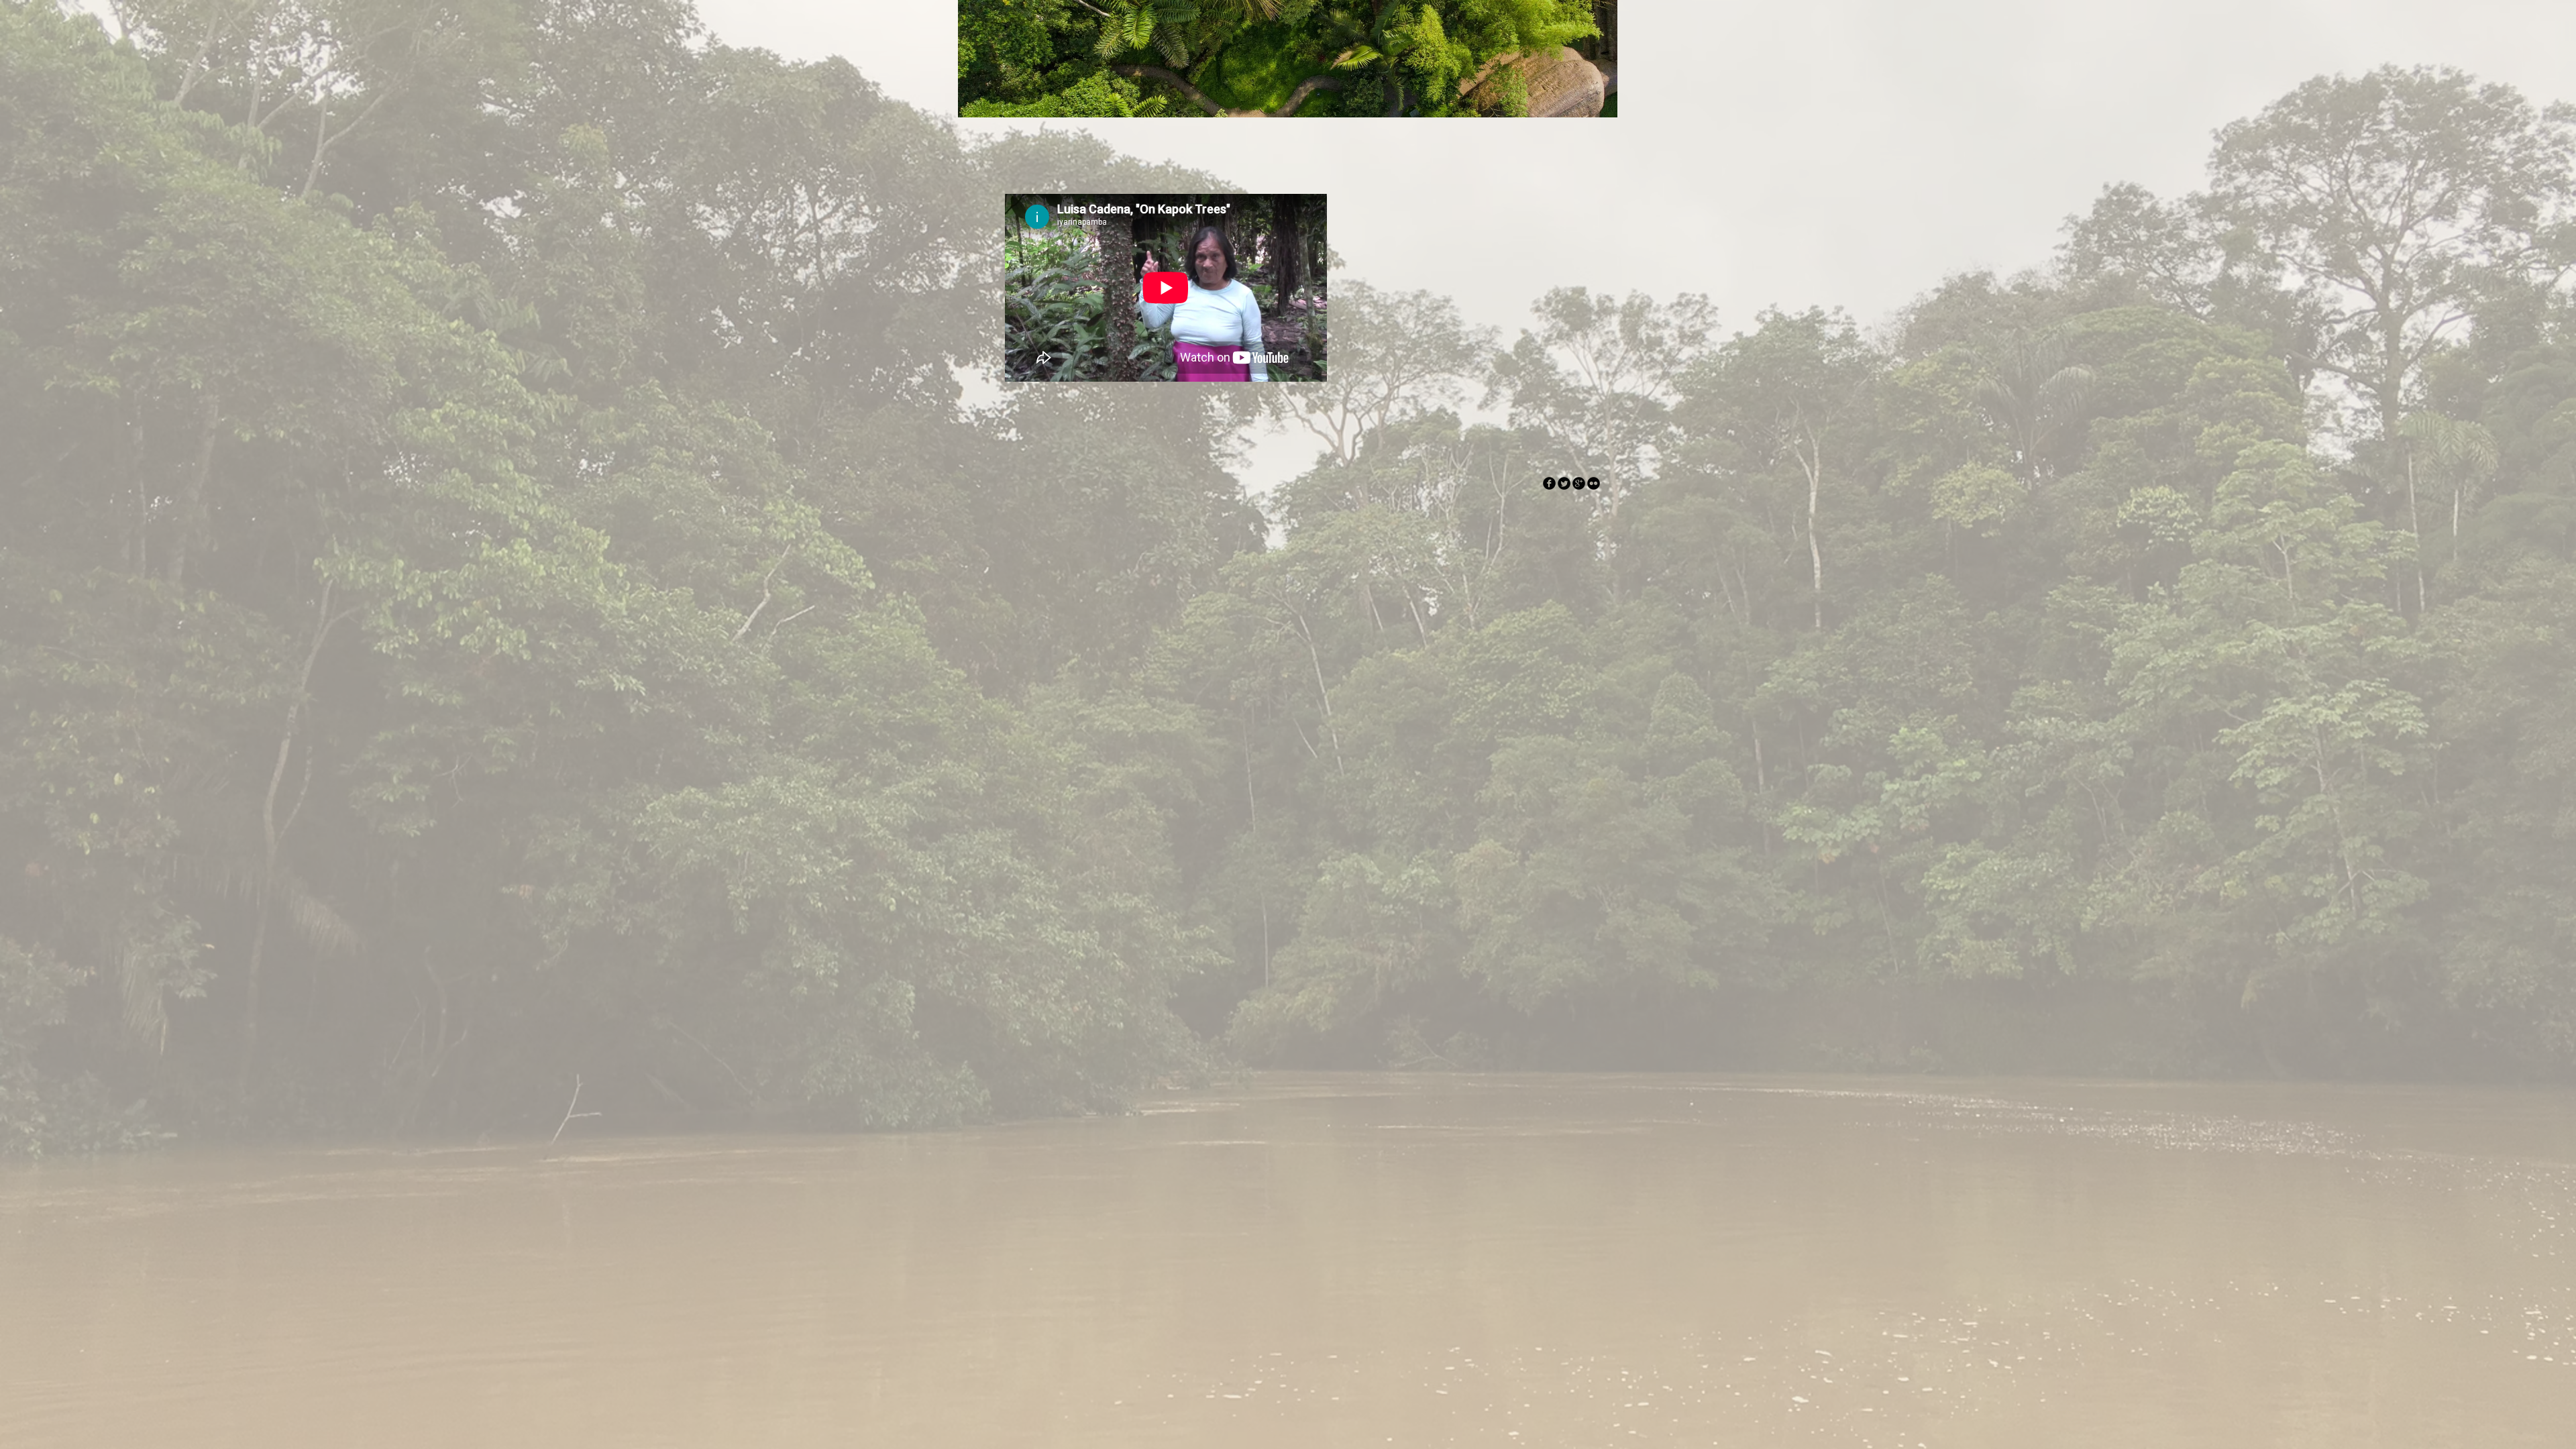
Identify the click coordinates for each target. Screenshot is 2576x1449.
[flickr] (1594, 483)
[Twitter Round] (1564, 483)
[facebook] (1549, 483)
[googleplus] (1579, 483)
